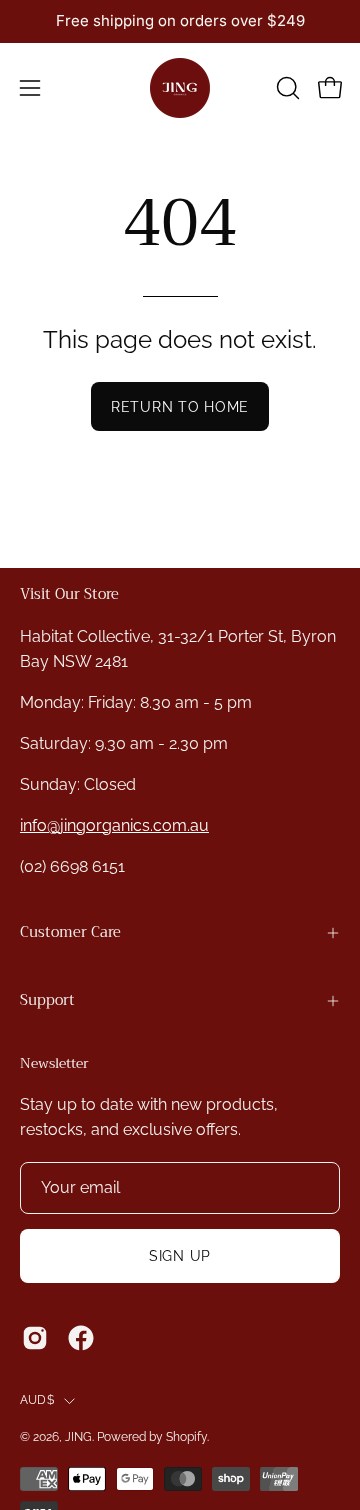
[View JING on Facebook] (81, 1338)
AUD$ (37, 1400)
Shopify (186, 1437)
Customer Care (70, 932)
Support (47, 1000)
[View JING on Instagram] (35, 1338)
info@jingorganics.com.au (114, 825)
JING (78, 1437)
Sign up (180, 1255)
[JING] (180, 88)
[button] (286, 88)
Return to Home (180, 406)
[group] (180, 21)
